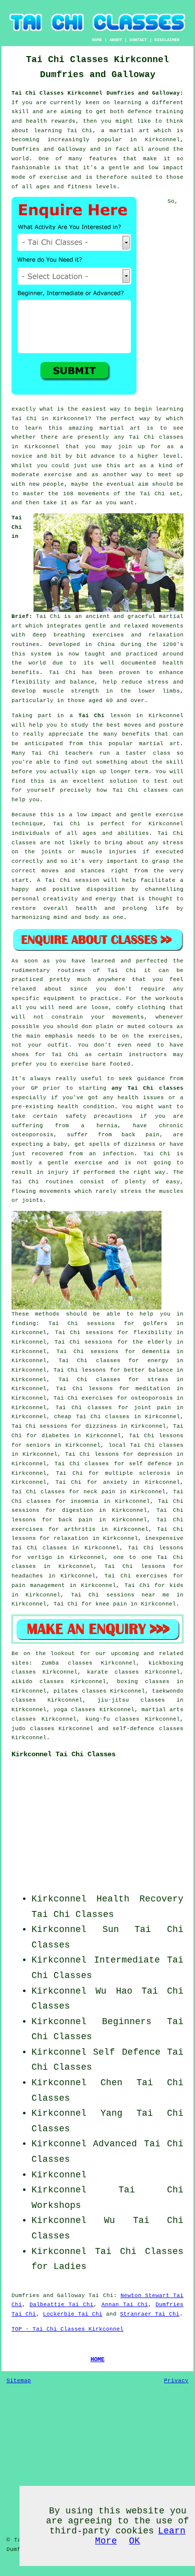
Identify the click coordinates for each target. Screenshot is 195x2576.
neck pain (99, 1492)
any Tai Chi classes (147, 1088)
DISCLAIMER (167, 40)
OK (134, 2541)
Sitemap (19, 2381)
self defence (150, 1464)
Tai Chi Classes (73, 1914)
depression (155, 1454)
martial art (120, 428)
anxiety (115, 1482)
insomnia (84, 1501)
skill (20, 112)
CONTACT (138, 40)
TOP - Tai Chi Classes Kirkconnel (67, 2329)
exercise (58, 475)
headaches (27, 1576)
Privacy (176, 2381)
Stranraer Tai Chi (150, 2314)
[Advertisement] (121, 1829)
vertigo (40, 1557)
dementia (156, 1352)
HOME (97, 40)
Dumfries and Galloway (48, 2296)
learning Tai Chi (63, 131)
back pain (75, 1520)
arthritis (80, 1529)
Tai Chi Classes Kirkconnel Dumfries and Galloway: (97, 93)
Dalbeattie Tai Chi (61, 2305)
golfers (155, 1324)
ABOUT (116, 40)
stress (158, 1380)
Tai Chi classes (156, 437)
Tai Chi (24, 419)
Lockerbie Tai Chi (73, 2314)
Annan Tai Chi (125, 2305)
